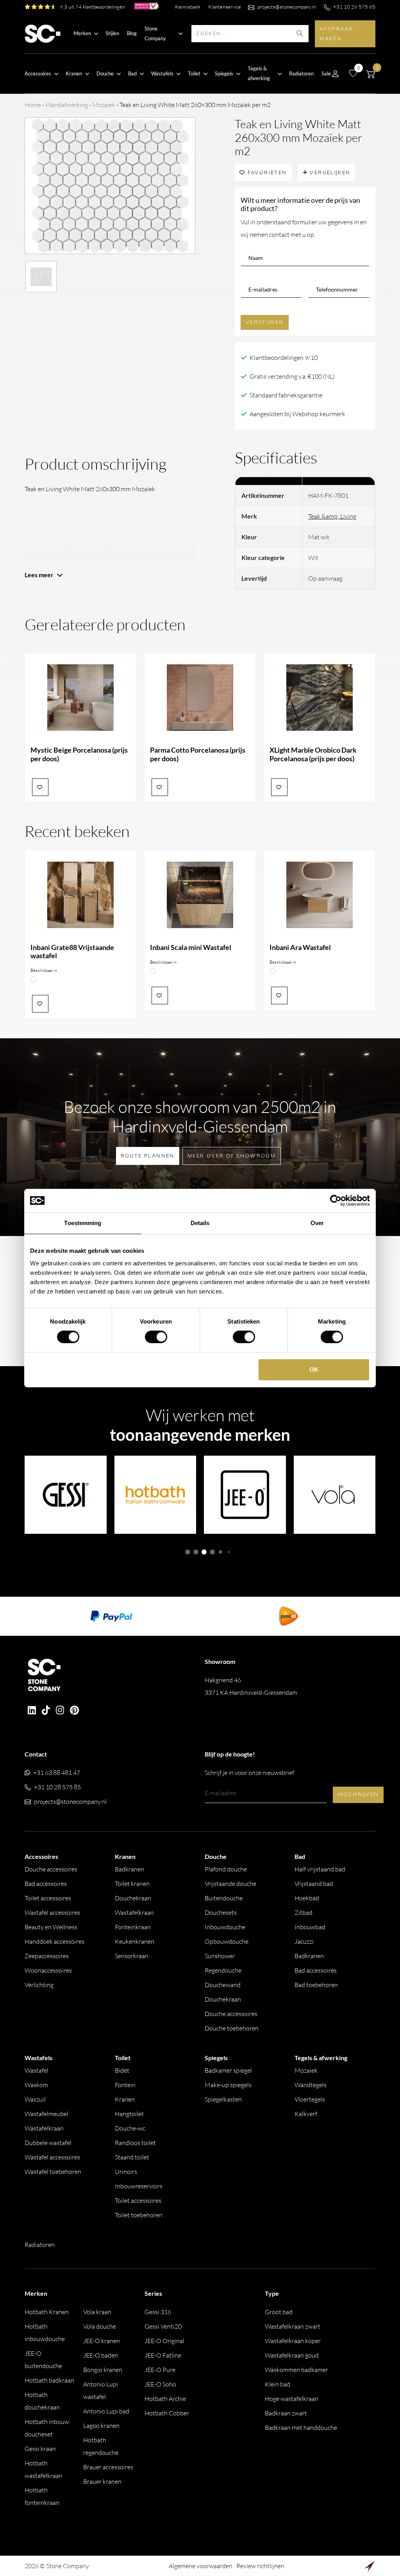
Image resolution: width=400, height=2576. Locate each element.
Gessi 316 (158, 2312)
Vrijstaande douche (230, 1884)
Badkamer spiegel (228, 2070)
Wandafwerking (67, 105)
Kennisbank (188, 7)
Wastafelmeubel (46, 2114)
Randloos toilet (135, 2143)
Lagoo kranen (101, 2426)
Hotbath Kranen (47, 2312)
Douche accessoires (51, 1869)
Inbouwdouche (225, 1927)
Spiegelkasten (223, 2099)
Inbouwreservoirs (139, 2186)
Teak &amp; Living (332, 516)
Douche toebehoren (232, 2028)
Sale (326, 73)
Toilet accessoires (48, 1898)
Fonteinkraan (133, 1927)
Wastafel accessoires (52, 1912)
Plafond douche (226, 1869)
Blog (132, 33)
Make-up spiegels (228, 2085)
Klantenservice (225, 7)
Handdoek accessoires (54, 1941)
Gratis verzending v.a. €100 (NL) (292, 376)
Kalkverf (306, 2114)
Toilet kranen (132, 1884)
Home (33, 105)
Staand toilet (132, 2157)
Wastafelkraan (134, 1912)
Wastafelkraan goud (292, 2355)
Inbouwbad (310, 1927)
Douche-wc (130, 2128)
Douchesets (221, 1912)
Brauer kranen (102, 2481)
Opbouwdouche (227, 1941)
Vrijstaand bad (314, 1884)
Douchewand (223, 1985)
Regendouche (223, 1970)
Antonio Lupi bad (106, 2411)
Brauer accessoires (108, 2467)
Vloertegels (310, 2099)
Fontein (125, 2085)
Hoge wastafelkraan (292, 2399)
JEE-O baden (101, 2355)
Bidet (122, 2070)
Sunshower (220, 1956)
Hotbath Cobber (167, 2413)
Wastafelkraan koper (293, 2341)
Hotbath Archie (165, 2399)
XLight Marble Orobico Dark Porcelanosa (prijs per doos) (313, 754)
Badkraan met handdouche (301, 2428)
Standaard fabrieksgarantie (286, 395)
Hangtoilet (129, 2114)
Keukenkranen (135, 1941)
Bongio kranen (103, 2370)
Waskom (36, 2085)
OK (314, 1369)
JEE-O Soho (160, 2384)
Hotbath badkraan (49, 2380)
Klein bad (278, 2384)
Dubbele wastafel (48, 2143)
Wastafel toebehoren (53, 2172)
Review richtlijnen (260, 2566)
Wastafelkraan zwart (293, 2326)
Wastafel (37, 2070)
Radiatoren (301, 73)
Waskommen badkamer (296, 2370)
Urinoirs (126, 2172)
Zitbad (304, 1912)
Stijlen (112, 33)
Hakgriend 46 (251, 1686)
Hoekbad (307, 1898)
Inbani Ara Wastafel (300, 947)
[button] (188, 1552)
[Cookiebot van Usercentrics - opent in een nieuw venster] (336, 1200)
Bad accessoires (46, 1884)
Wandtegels (311, 2085)
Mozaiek (104, 105)
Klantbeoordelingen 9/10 (284, 358)
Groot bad (279, 2312)
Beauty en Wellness (51, 1927)
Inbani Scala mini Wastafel (191, 947)
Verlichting (39, 1985)
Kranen (125, 2099)
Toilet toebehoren (139, 2215)
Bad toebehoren (316, 1985)
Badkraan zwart (286, 2413)
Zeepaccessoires (47, 1956)
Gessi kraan (40, 2449)
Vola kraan (97, 2312)
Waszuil (35, 2099)
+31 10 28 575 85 (354, 7)
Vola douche (100, 2326)
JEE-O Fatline (163, 2355)
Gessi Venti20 (163, 2326)
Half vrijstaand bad (320, 1869)
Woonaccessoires (48, 1970)
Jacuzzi (304, 1941)
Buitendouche (224, 1898)
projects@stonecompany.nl (287, 7)
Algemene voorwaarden (201, 2566)
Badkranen (129, 1869)
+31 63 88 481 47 (57, 1773)
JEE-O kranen (102, 2341)
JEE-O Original (164, 2341)
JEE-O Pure (160, 2370)
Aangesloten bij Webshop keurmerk (297, 414)
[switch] (156, 1337)
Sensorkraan (132, 1956)
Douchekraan (133, 1898)
